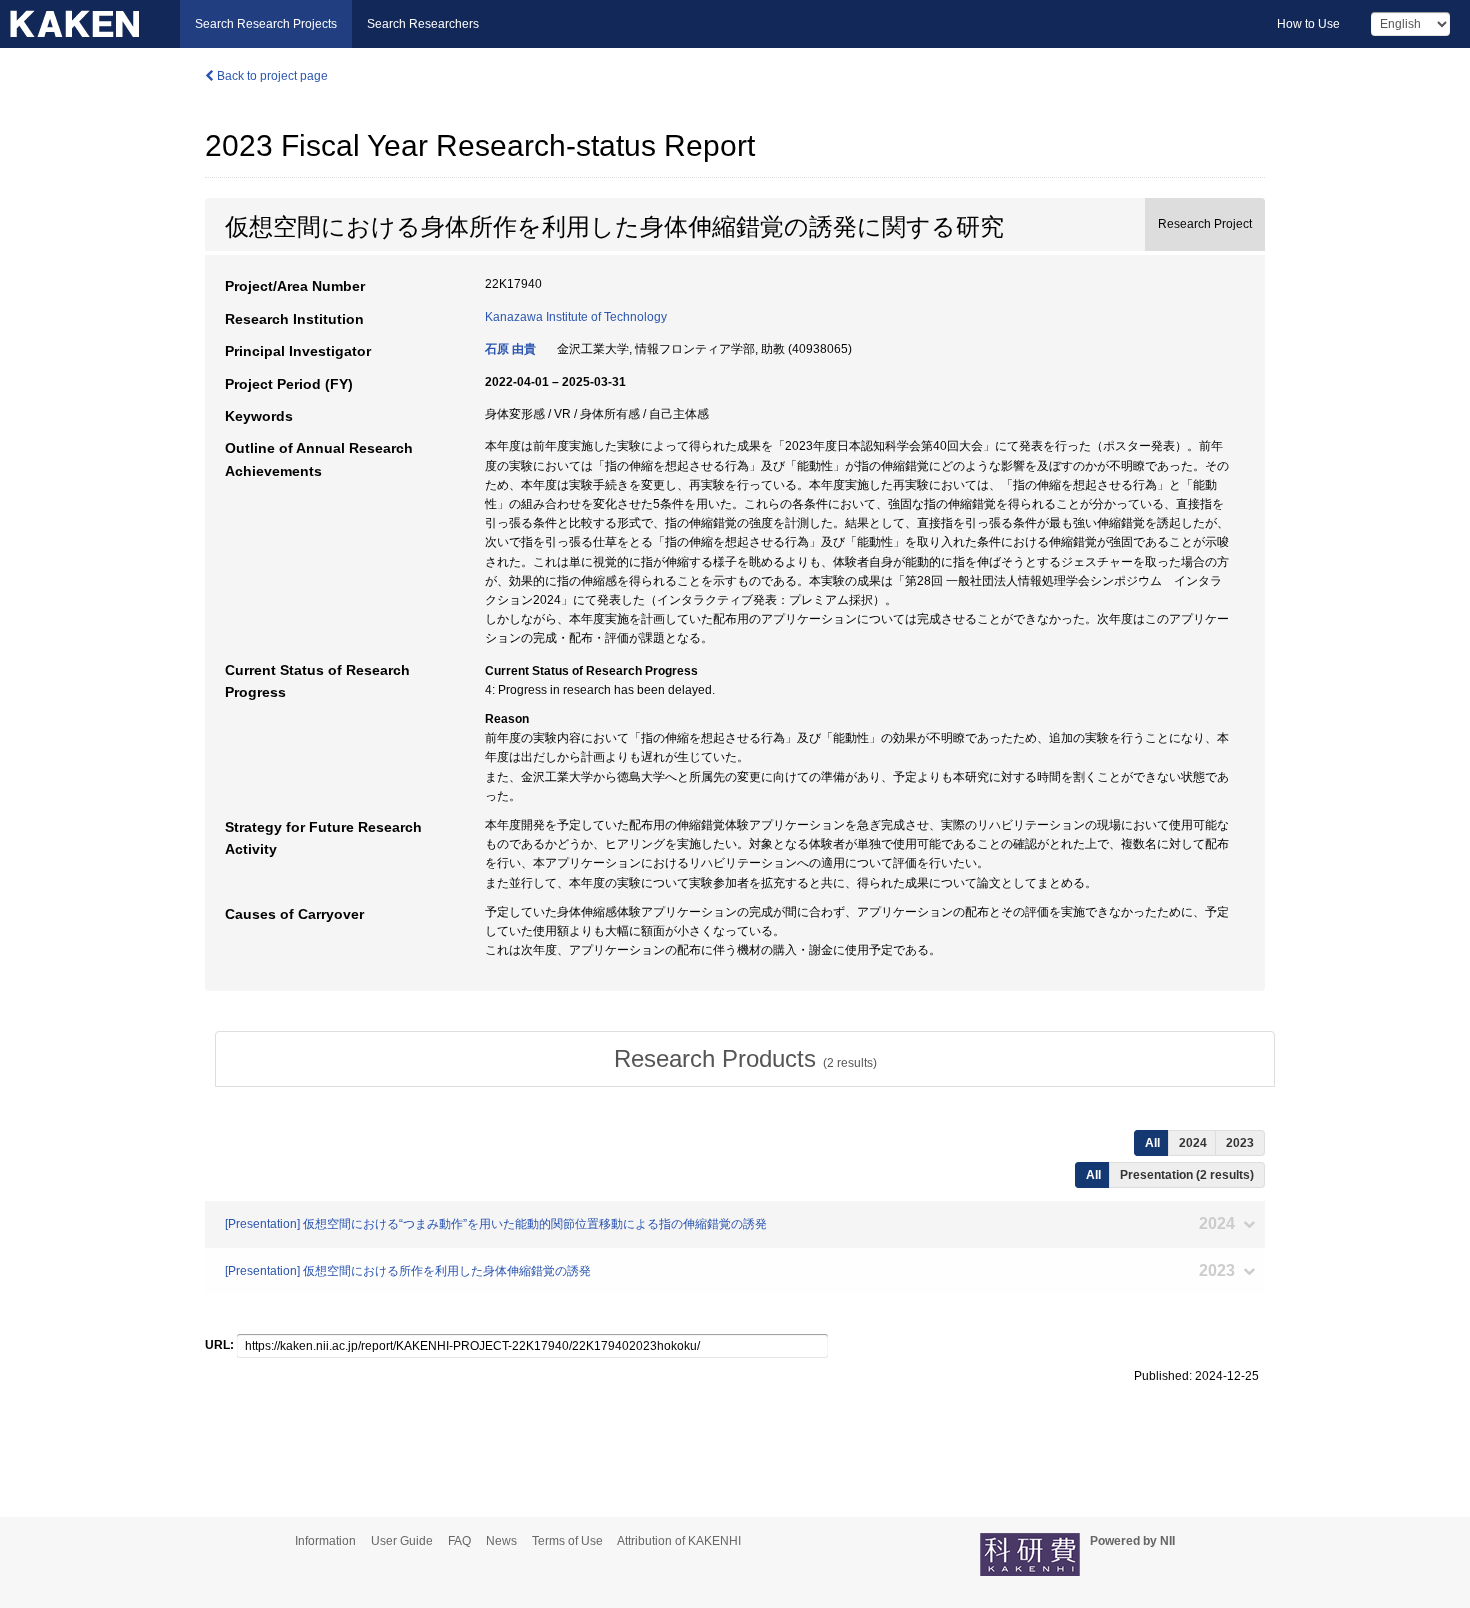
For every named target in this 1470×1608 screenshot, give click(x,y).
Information (325, 1541)
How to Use (1308, 24)
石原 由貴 (510, 349)
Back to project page (271, 76)
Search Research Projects (266, 24)
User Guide (402, 1541)
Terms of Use (567, 1541)
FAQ (459, 1541)
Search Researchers (423, 24)
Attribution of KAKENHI (679, 1541)
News (501, 1541)
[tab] (745, 1059)
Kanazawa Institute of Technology (576, 317)
